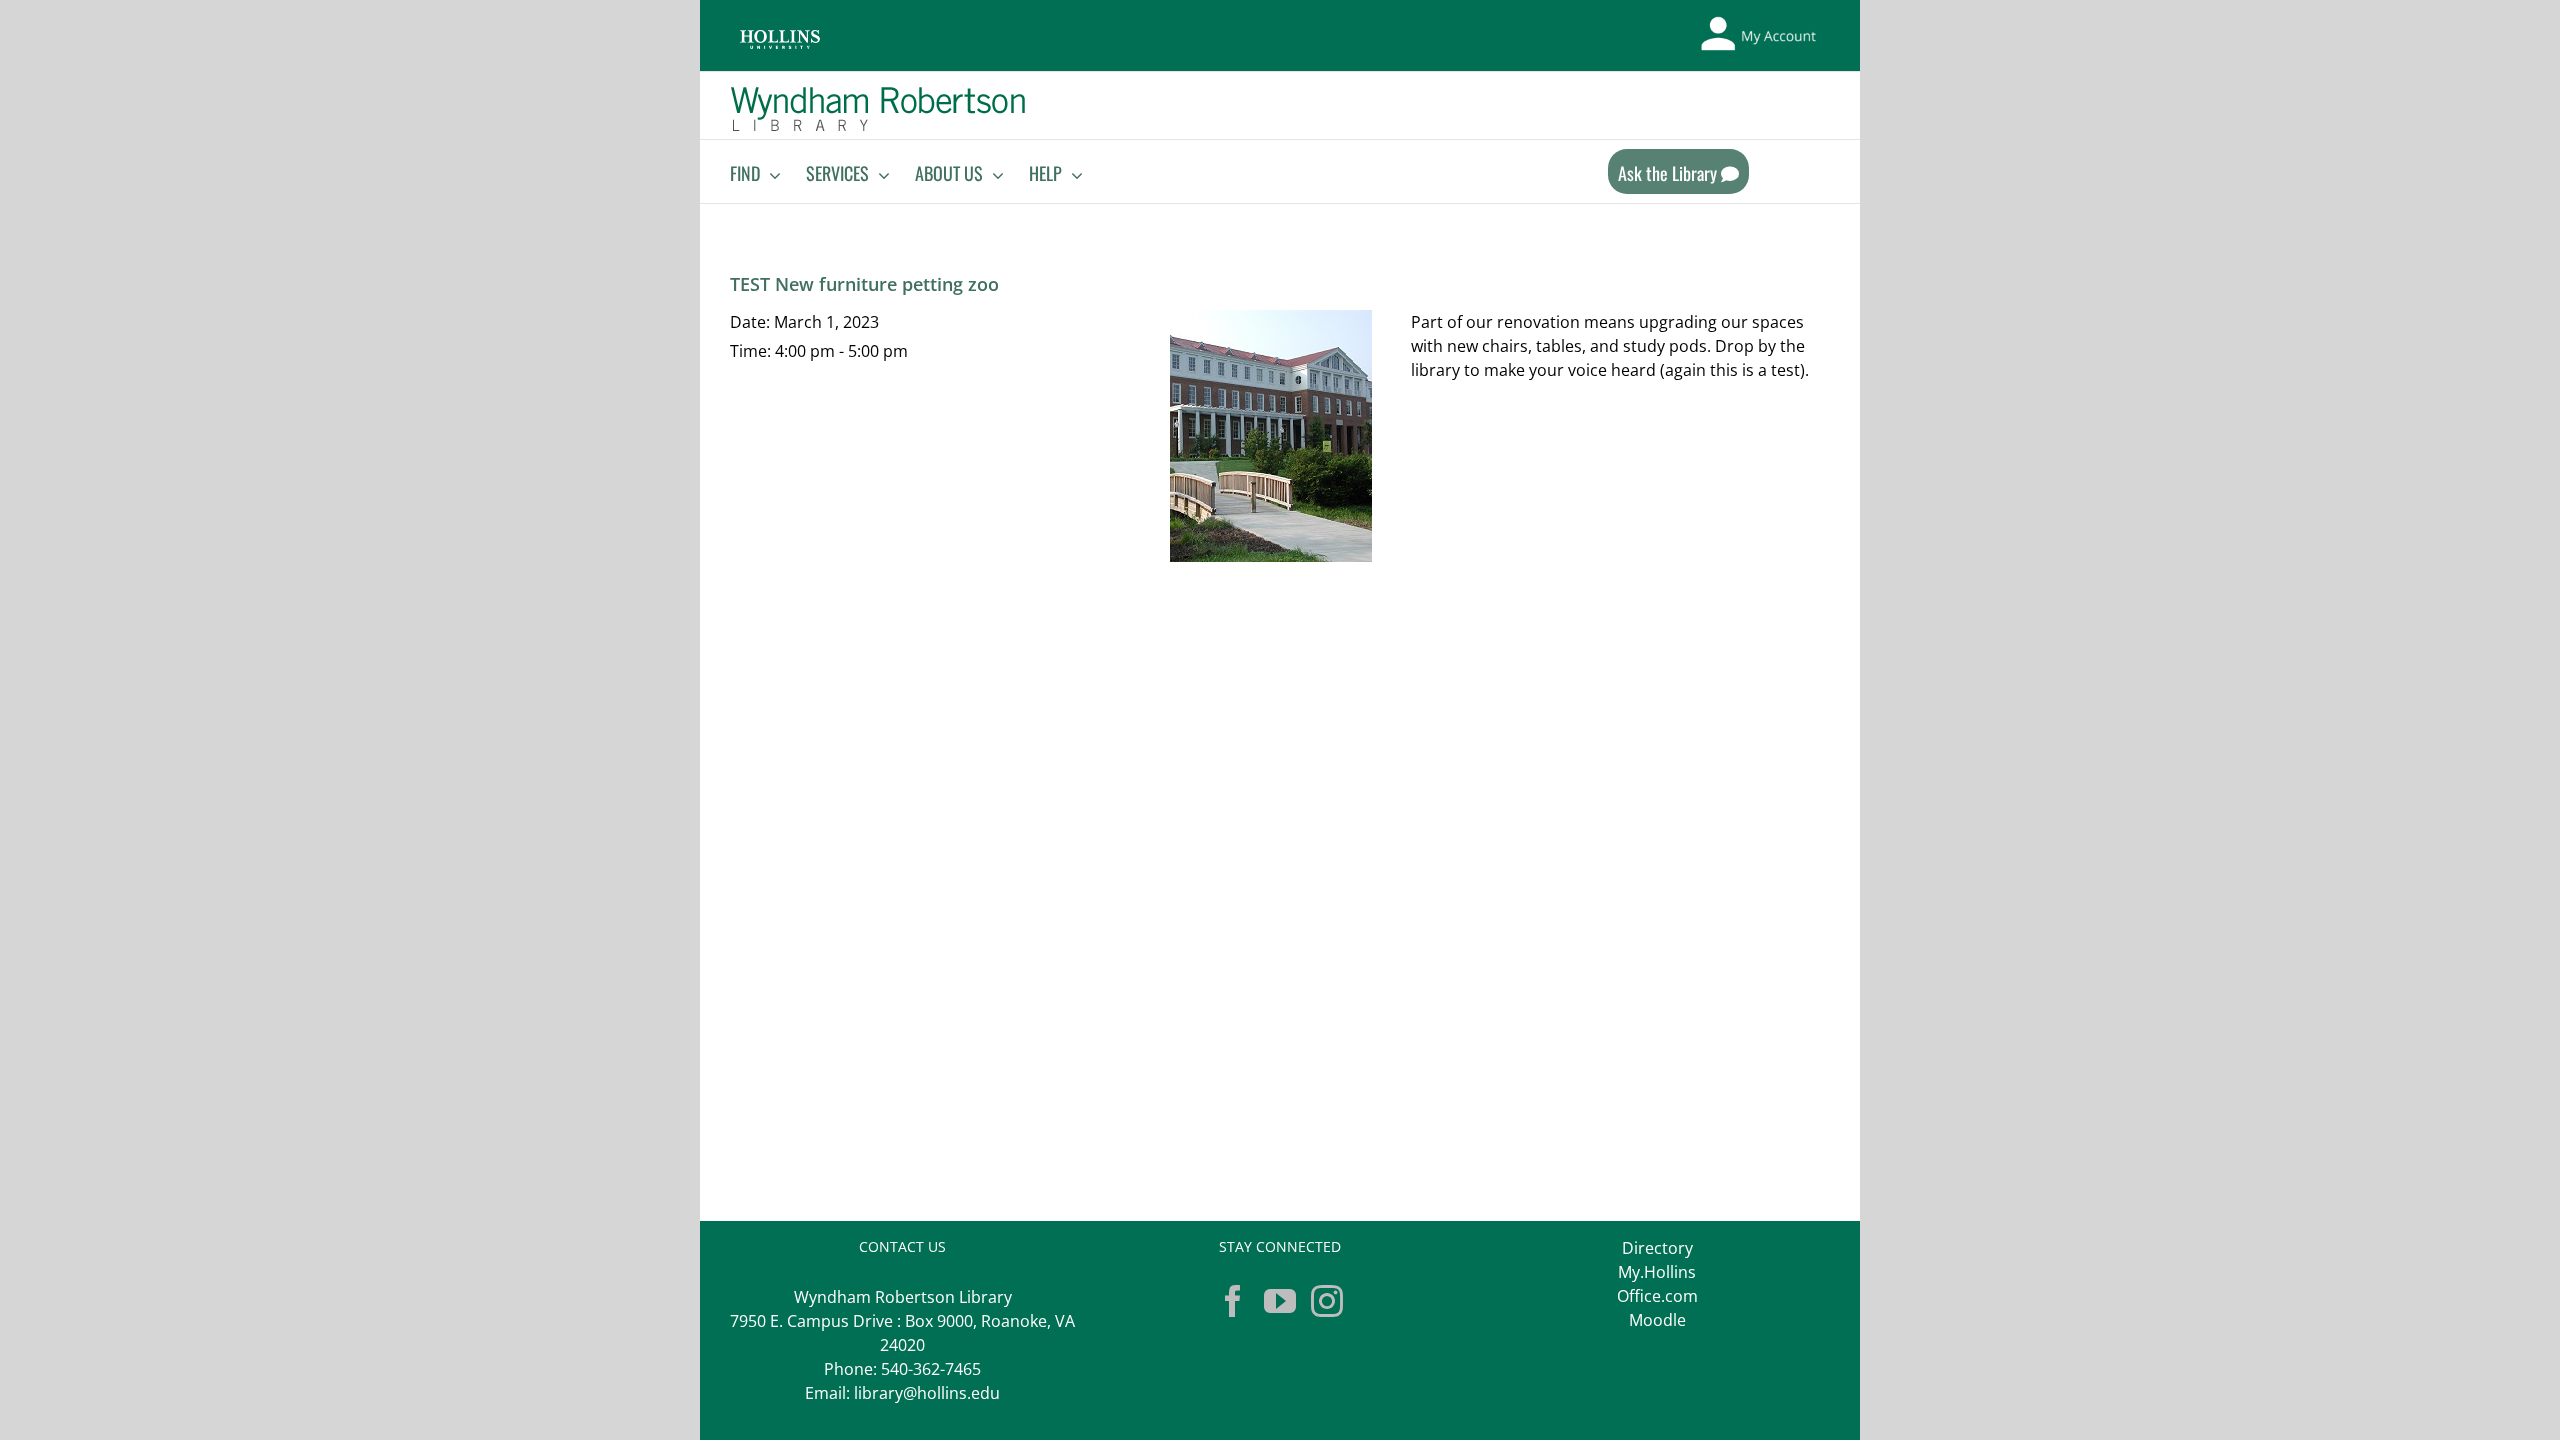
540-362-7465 (931, 1369)
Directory (1657, 1248)
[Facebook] (1233, 1301)
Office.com (1657, 1296)
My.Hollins (1657, 1272)
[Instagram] (1327, 1301)
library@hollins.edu (927, 1393)
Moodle (1657, 1320)
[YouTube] (1280, 1301)
